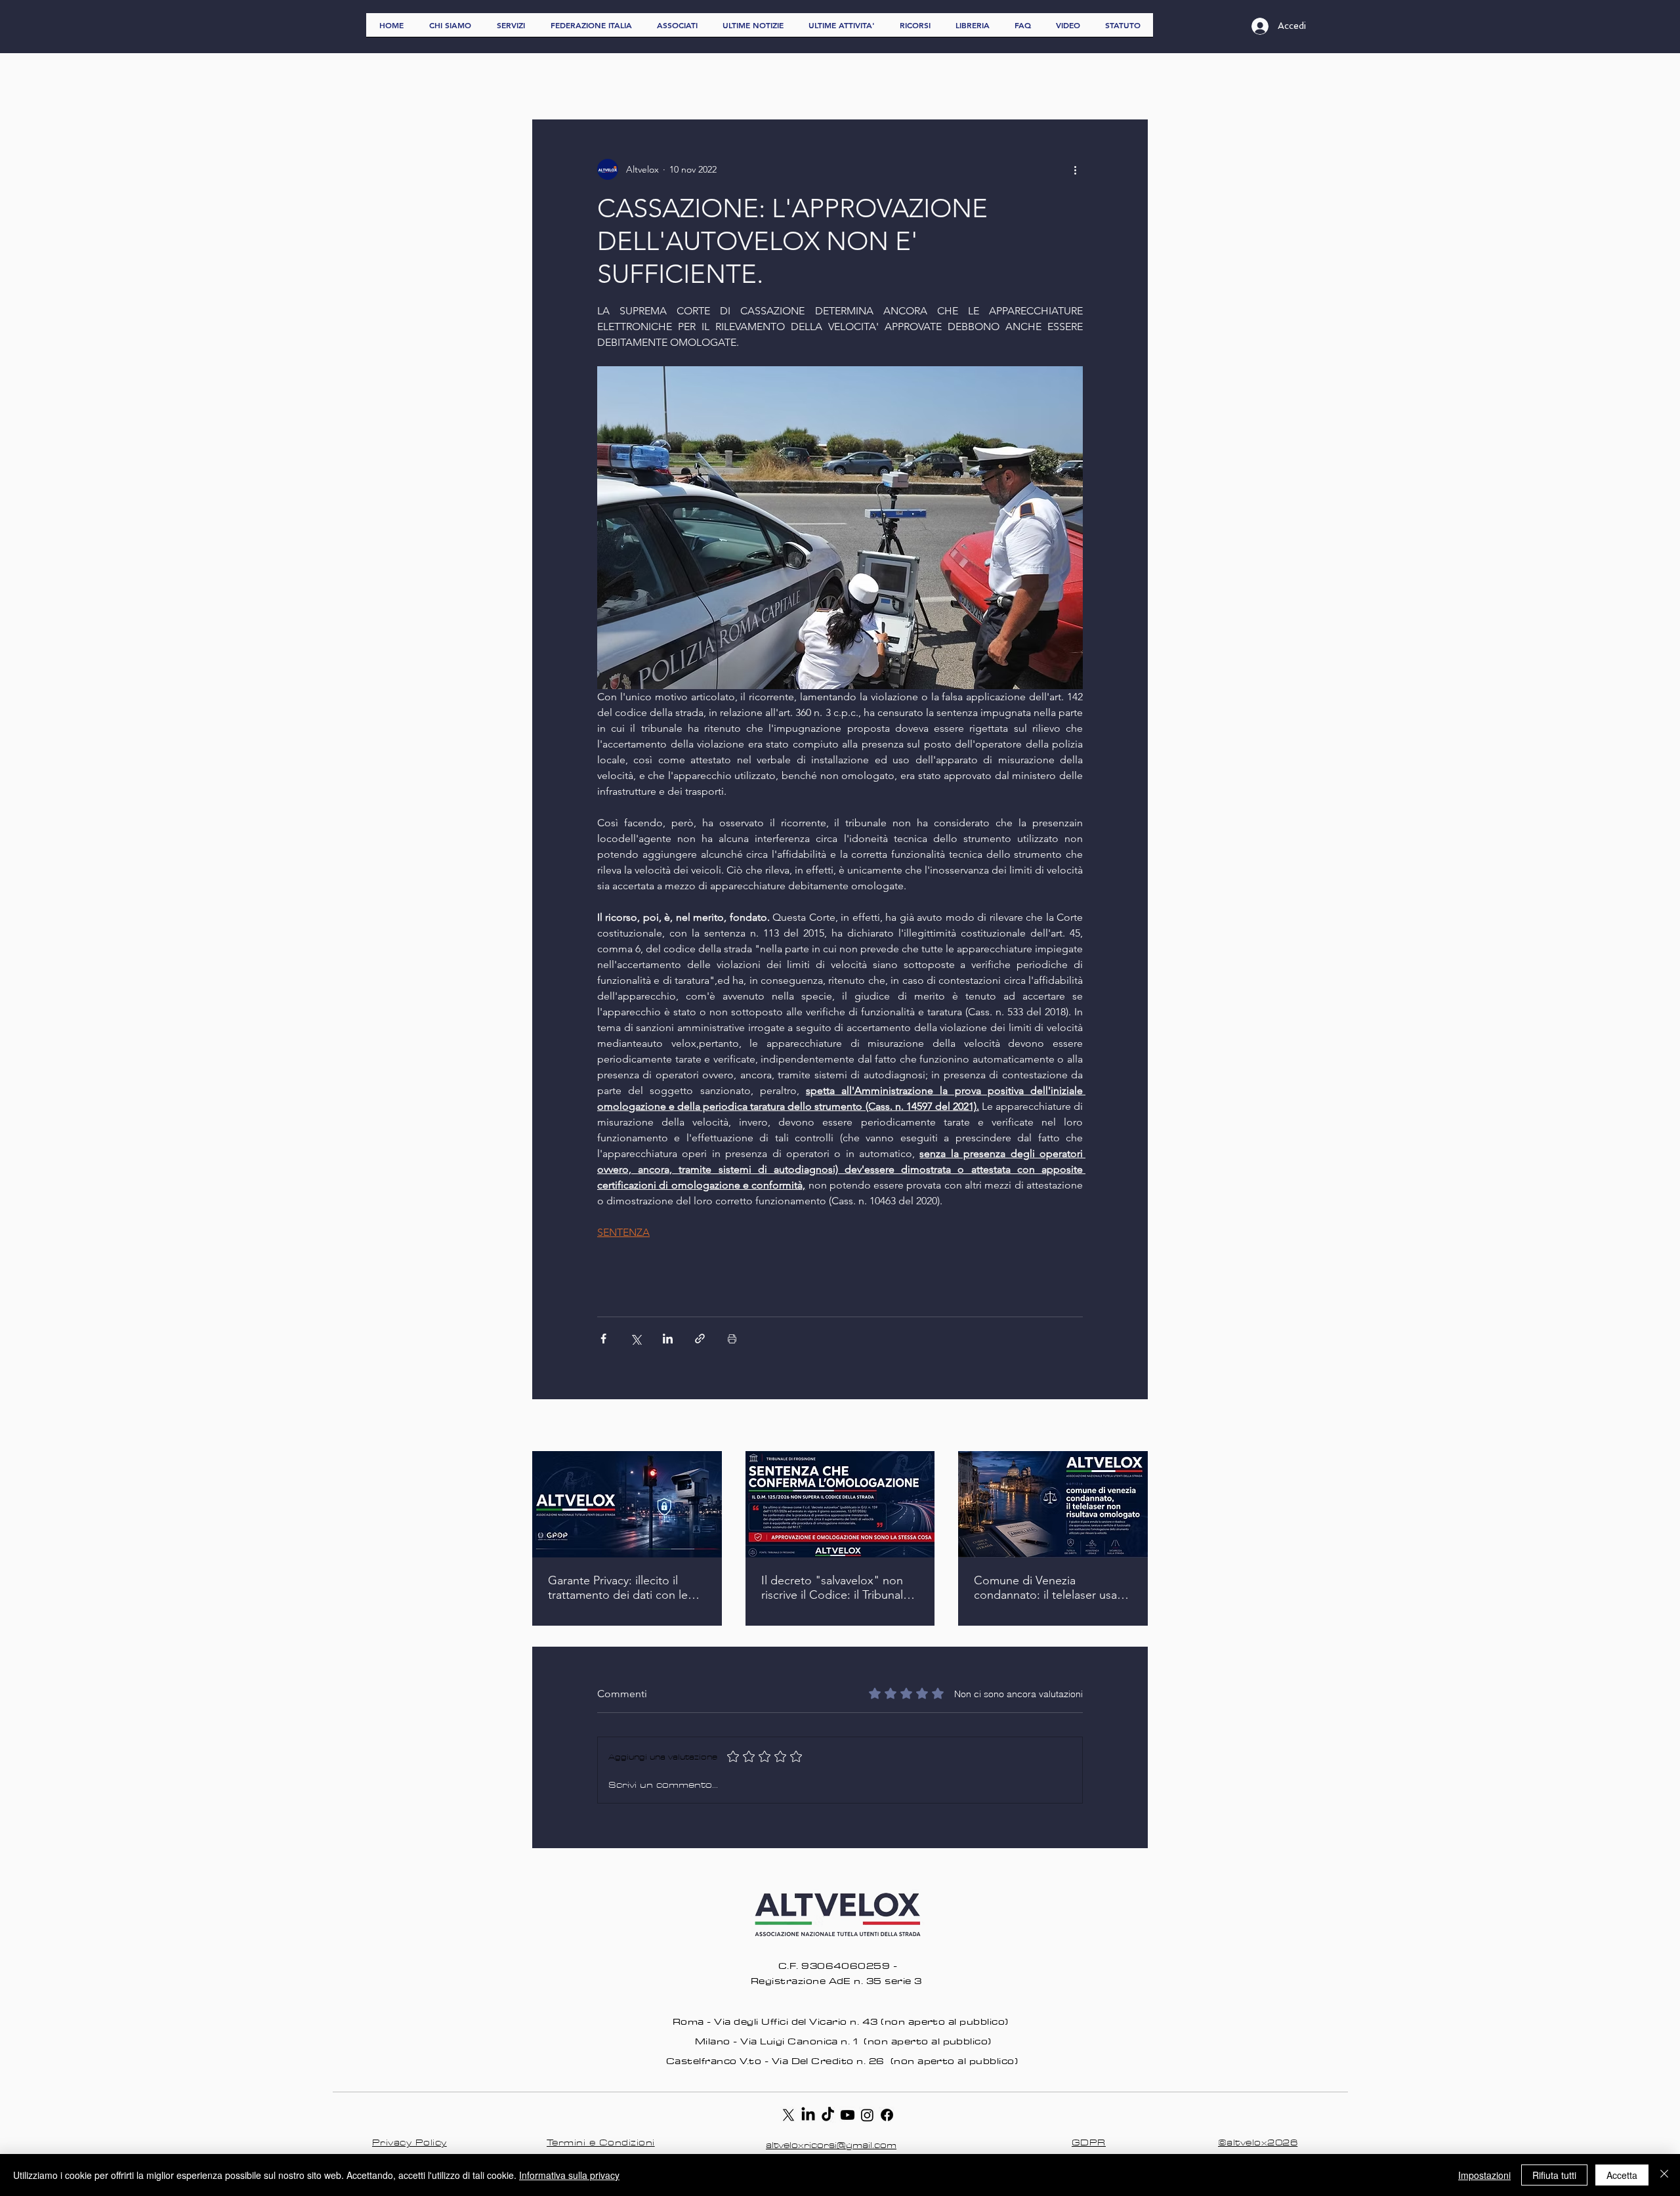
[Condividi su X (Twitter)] (636, 1339)
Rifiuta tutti (1554, 2175)
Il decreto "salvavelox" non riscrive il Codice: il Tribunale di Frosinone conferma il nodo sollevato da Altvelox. (835, 1588)
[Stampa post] (732, 1339)
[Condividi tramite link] (700, 1339)
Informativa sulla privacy (569, 2175)
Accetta (1622, 2175)
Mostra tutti (1124, 1426)
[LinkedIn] (808, 2115)
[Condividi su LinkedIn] (668, 1339)
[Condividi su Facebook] (603, 1339)
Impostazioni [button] (1484, 2175)
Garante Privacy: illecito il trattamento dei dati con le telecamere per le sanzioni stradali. (618, 1588)
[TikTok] (828, 2115)
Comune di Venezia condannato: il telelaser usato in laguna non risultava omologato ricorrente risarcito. (1051, 1588)
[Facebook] (887, 2115)
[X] (788, 2115)
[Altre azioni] (1075, 169)
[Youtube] (848, 2115)
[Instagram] (867, 2115)
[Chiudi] (1664, 2175)
